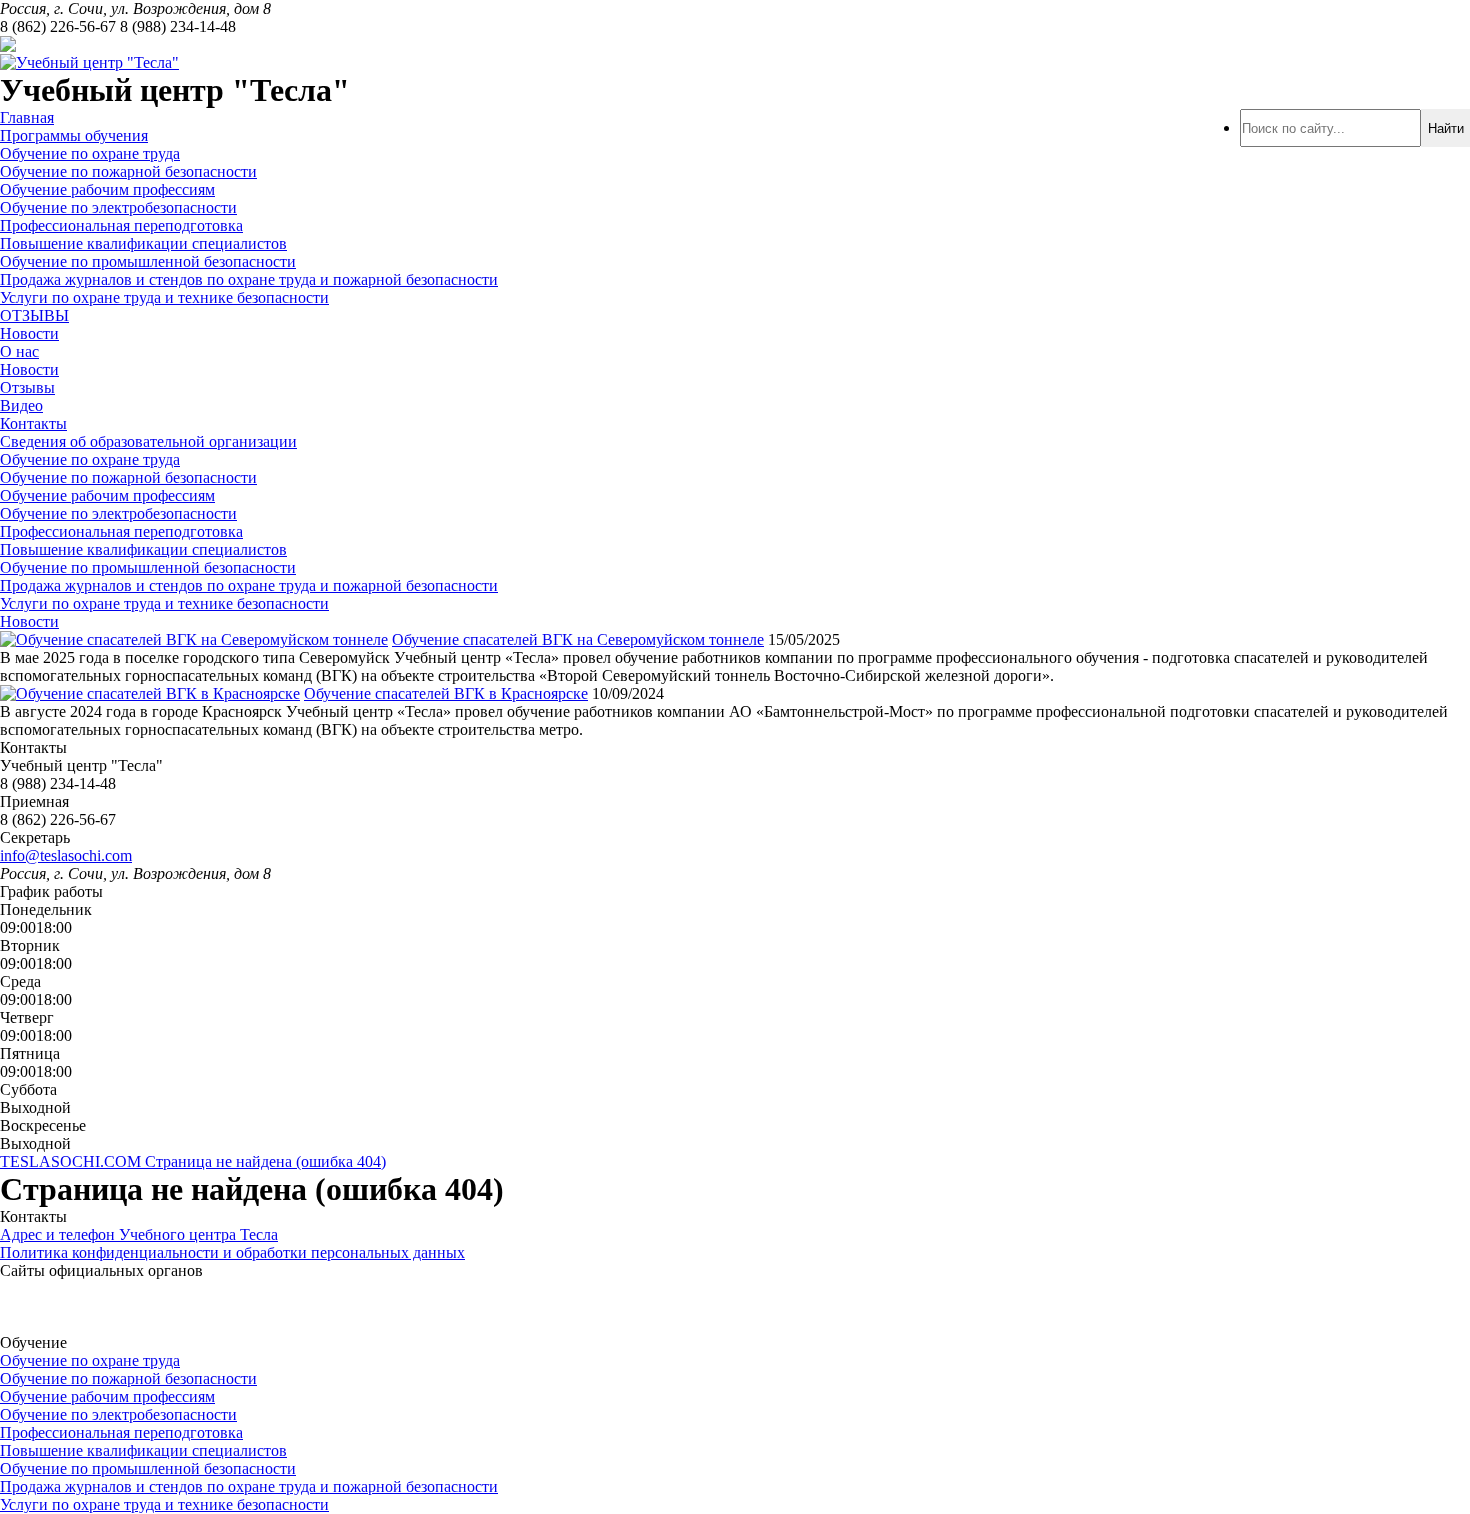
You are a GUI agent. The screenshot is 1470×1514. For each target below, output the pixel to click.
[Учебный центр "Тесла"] (89, 62)
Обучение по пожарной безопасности (128, 171)
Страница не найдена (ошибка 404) (265, 1161)
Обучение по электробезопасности (118, 207)
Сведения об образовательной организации (148, 441)
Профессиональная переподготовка (121, 225)
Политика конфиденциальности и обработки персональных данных (232, 1252)
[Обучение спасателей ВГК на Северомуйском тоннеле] (194, 639)
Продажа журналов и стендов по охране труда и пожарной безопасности (249, 279)
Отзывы (27, 387)
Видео (21, 405)
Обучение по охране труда (90, 153)
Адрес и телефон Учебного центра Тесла (139, 1234)
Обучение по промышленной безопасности (148, 261)
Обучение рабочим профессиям (107, 189)
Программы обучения (74, 135)
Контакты (33, 423)
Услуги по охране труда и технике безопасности (164, 297)
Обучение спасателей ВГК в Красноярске (446, 693)
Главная (27, 117)
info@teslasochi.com (66, 855)
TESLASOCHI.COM (72, 1161)
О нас (19, 351)
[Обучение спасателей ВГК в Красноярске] (150, 693)
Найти (1446, 128)
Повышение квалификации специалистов (143, 243)
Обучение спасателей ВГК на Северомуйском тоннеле (578, 639)
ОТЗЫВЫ (34, 315)
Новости (29, 333)
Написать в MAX (196, 44)
